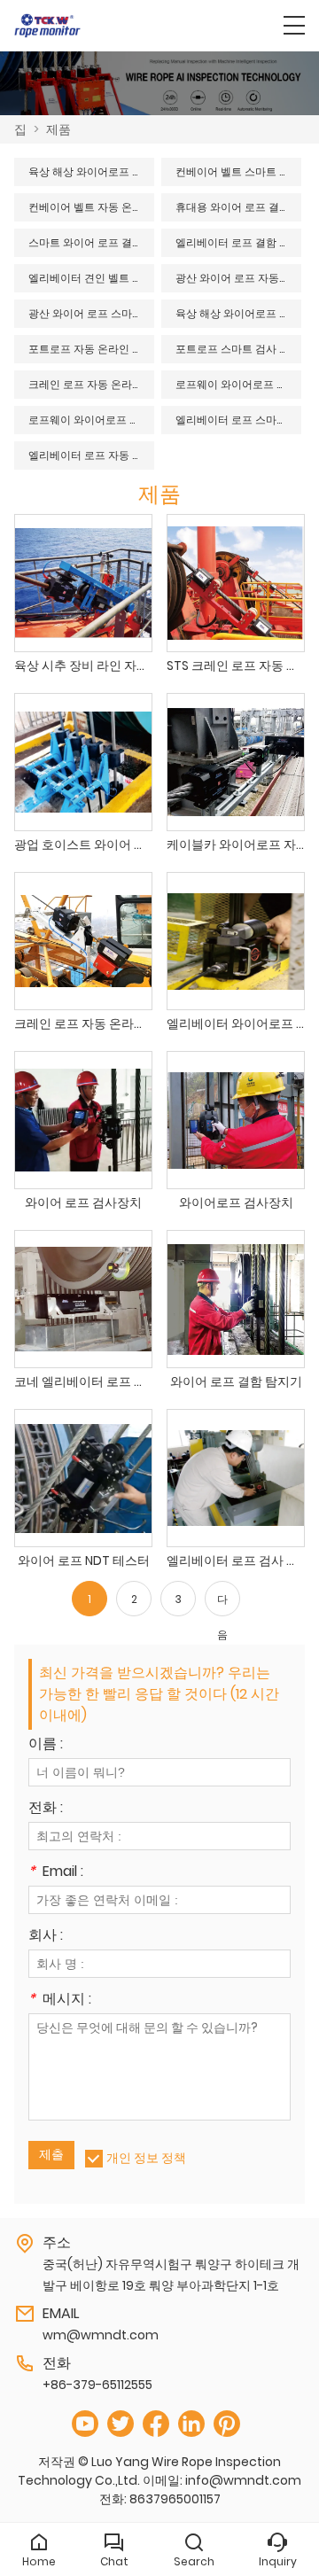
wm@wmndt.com (101, 2335)
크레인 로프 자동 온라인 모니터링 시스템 (91, 384)
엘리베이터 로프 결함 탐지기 (238, 242)
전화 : (46, 1809)
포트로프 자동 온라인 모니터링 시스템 (91, 349)
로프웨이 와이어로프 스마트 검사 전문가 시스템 (91, 420)
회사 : (46, 1937)
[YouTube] (85, 2424)
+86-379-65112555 (97, 2385)
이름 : (46, 1745)
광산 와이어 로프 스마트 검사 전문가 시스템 (91, 313)
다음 (222, 1604)
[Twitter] (121, 2424)
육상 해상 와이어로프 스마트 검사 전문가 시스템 (238, 313)
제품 (58, 129)
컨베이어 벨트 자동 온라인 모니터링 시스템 (91, 207)
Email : (56, 1873)
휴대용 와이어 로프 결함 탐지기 (238, 207)
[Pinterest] (227, 2424)
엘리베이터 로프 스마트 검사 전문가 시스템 (238, 420)
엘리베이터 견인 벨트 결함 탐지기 (91, 278)
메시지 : (60, 2000)
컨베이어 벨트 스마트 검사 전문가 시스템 (238, 171)
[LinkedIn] (191, 2424)
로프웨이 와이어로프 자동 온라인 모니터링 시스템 (238, 384)
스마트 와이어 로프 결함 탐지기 (91, 242)
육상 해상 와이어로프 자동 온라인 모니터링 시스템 (91, 171)
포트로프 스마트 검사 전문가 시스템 (238, 349)
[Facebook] (156, 2424)
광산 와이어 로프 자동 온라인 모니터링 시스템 (238, 278)
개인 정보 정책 (146, 2158)
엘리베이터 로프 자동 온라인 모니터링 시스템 (91, 455)
